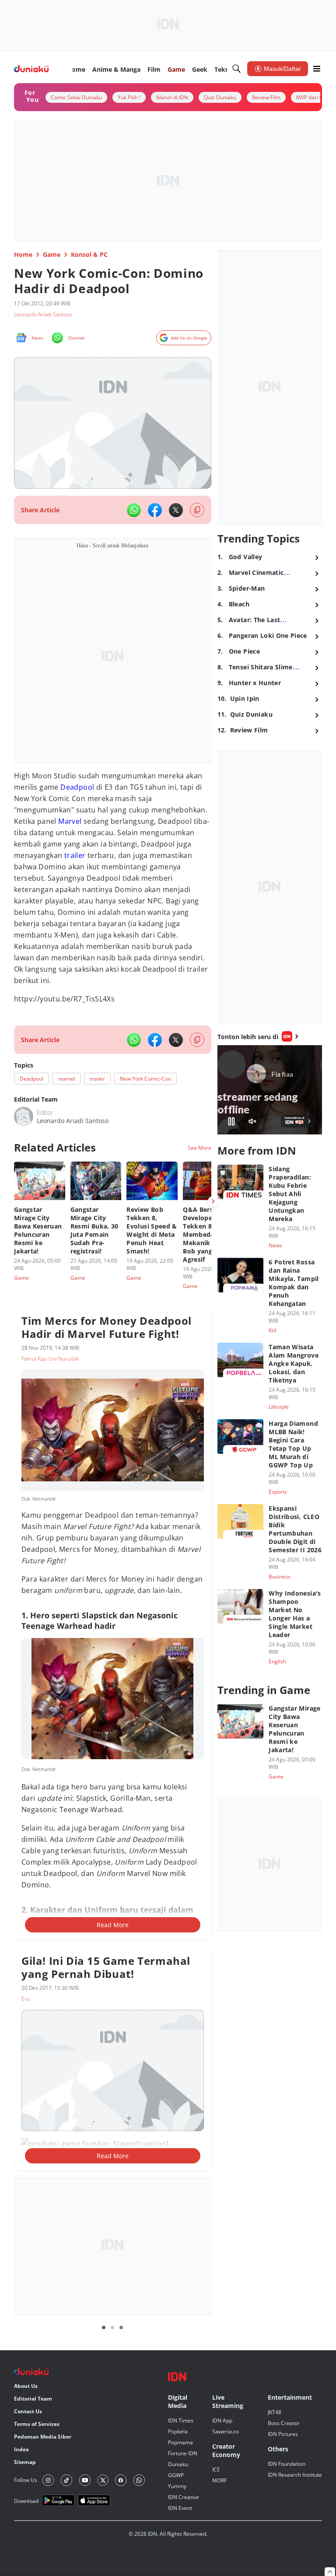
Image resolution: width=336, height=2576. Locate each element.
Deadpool (77, 787)
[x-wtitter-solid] (176, 510)
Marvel (70, 821)
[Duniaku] (31, 69)
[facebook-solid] (155, 510)
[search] (237, 69)
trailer (75, 855)
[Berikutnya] (213, 1201)
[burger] (317, 69)
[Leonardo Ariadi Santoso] (24, 1116)
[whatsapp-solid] (134, 510)
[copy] (197, 510)
